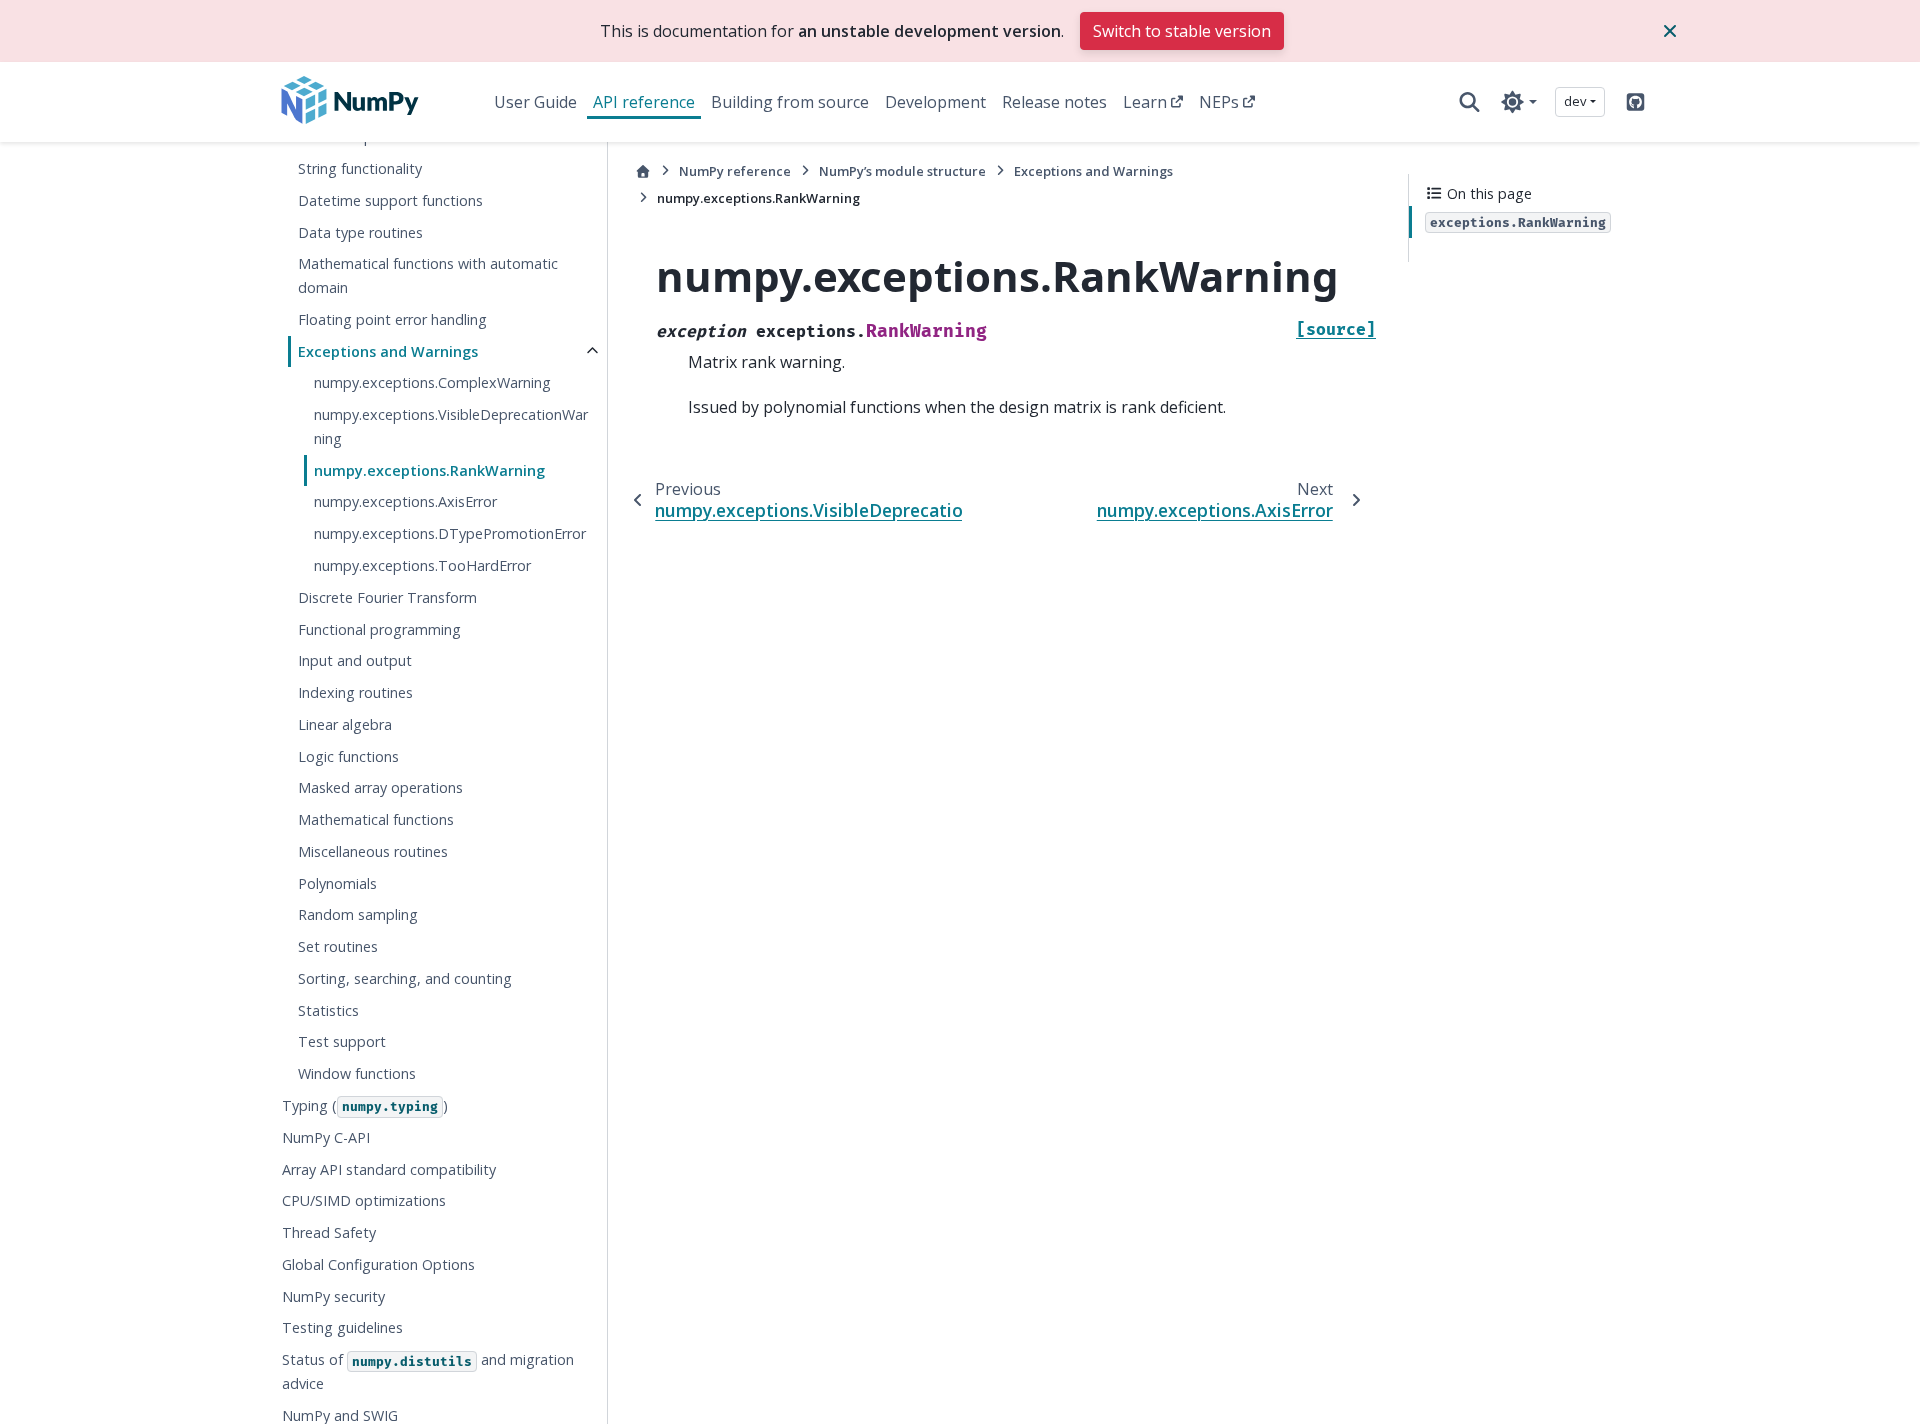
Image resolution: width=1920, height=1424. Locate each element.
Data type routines (360, 232)
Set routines (338, 946)
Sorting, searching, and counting (405, 978)
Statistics (328, 1010)
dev (1575, 101)
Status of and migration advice (428, 1371)
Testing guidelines (342, 1327)
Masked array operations (380, 787)
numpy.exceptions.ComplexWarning (432, 382)
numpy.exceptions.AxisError (405, 501)
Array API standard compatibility (389, 1169)
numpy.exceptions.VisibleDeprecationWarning (451, 426)
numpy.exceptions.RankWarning (429, 470)
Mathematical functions (376, 819)
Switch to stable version (1182, 31)
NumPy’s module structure (902, 171)
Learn (1145, 102)
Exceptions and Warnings (388, 351)
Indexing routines (355, 692)
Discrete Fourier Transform (387, 597)
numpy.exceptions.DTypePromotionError (450, 533)
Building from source (790, 102)
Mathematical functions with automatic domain (428, 275)
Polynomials (337, 883)
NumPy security (333, 1296)
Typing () (365, 1105)
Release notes (1054, 102)
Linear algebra (345, 724)
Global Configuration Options (378, 1264)
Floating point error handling (392, 319)
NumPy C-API (326, 1137)
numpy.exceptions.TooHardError (422, 565)
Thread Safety (329, 1232)
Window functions (357, 1073)
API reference (644, 102)
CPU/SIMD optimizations (364, 1200)
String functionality (360, 168)
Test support (342, 1041)
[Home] (643, 171)
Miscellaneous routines (373, 851)
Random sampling (358, 914)
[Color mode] (1518, 102)
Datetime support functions (390, 200)
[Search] (1469, 102)
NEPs (1219, 102)
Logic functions (348, 756)
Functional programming (379, 629)
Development (935, 102)
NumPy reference (735, 171)
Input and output (355, 660)
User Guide (535, 102)
